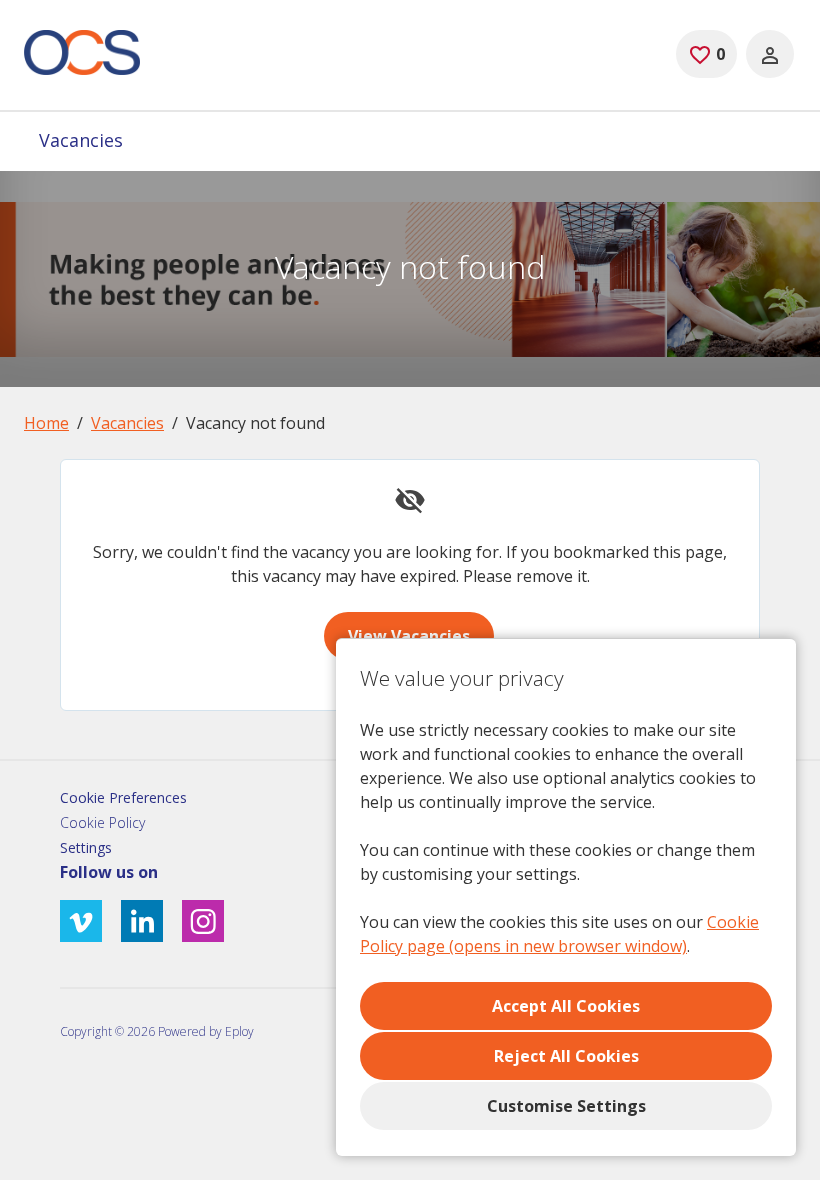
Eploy (239, 1031)
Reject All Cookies (566, 1056)
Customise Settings (566, 1106)
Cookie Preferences (123, 797)
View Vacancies (409, 636)
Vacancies (81, 140)
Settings (86, 847)
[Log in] (770, 54)
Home (46, 423)
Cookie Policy (102, 822)
